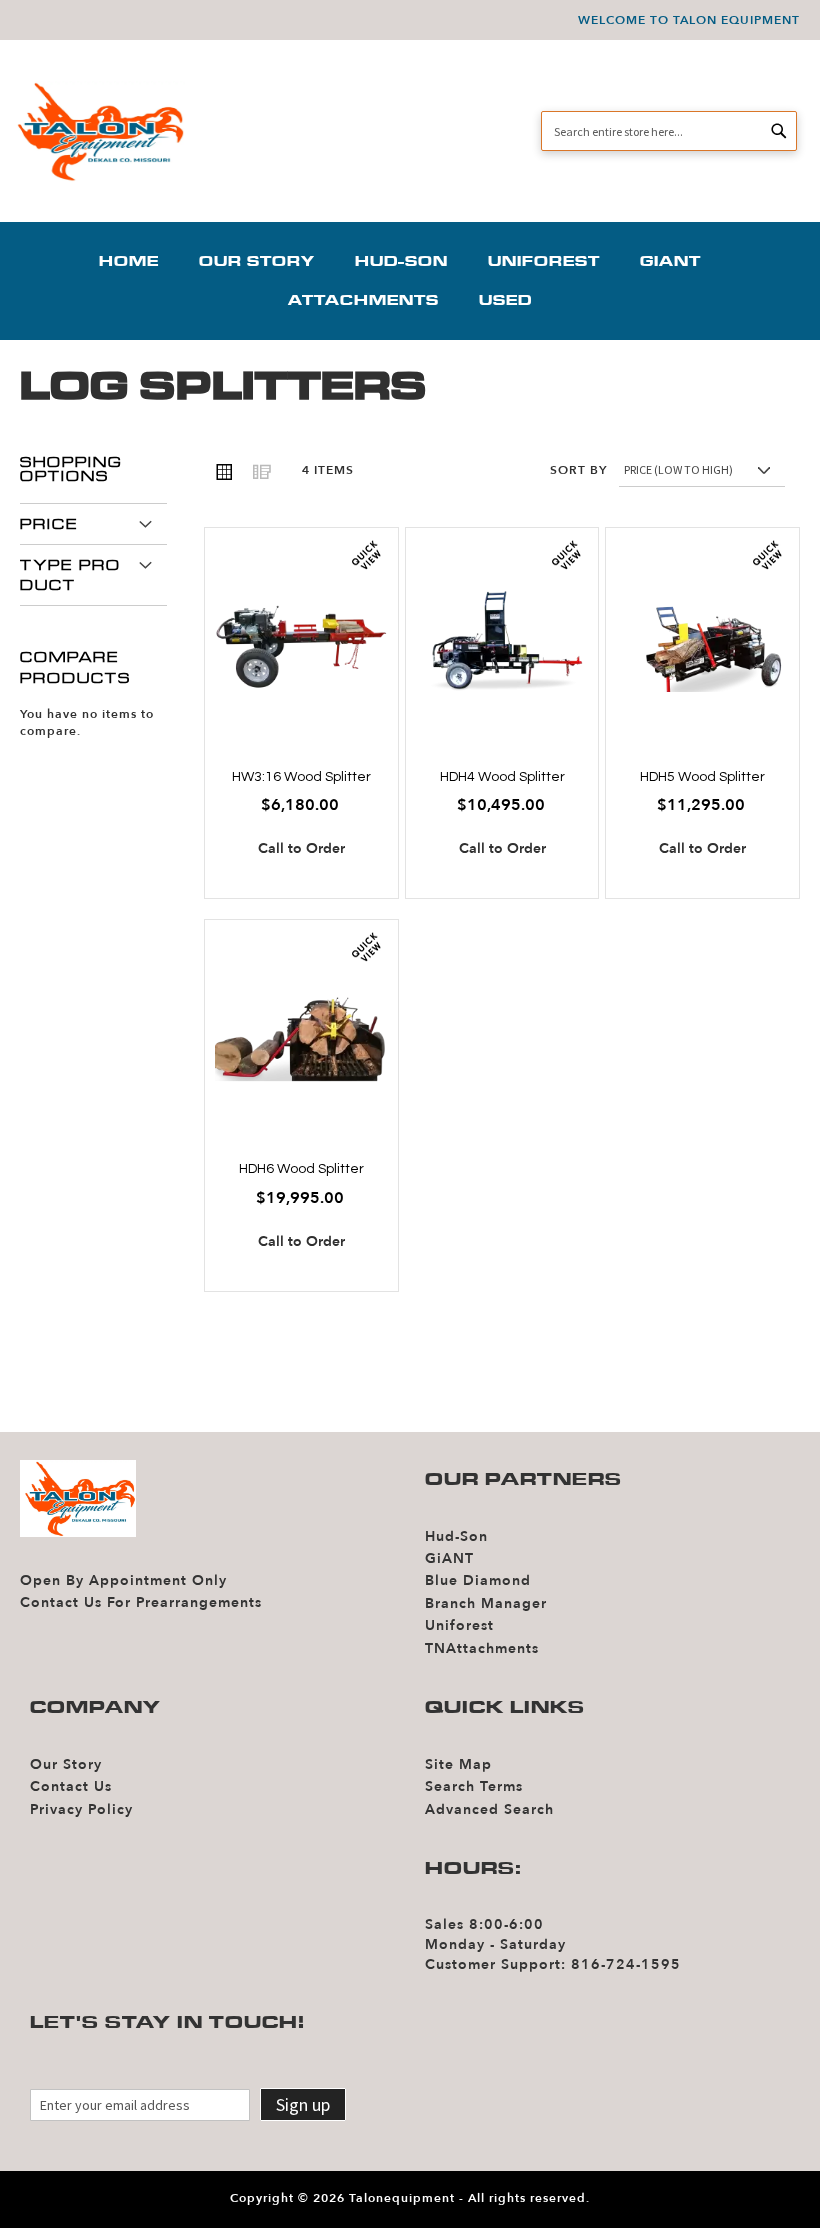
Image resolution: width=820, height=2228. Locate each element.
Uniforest (459, 1626)
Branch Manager (486, 1604)
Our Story (66, 1765)
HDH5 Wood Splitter (702, 777)
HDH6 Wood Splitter (301, 1169)
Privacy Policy (81, 1810)
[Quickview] (366, 555)
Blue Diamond (478, 1581)
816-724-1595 (626, 1965)
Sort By (578, 471)
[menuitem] (139, 261)
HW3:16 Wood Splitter (301, 777)
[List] (261, 471)
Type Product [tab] (70, 575)
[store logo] (97, 131)
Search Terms (474, 1787)
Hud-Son (456, 1537)
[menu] (410, 281)
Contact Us (71, 1787)
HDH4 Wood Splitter (502, 777)
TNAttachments (482, 1649)
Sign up (303, 2104)
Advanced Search (489, 1810)
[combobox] (669, 131)
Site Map (458, 1765)
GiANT (449, 1559)
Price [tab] (49, 524)
